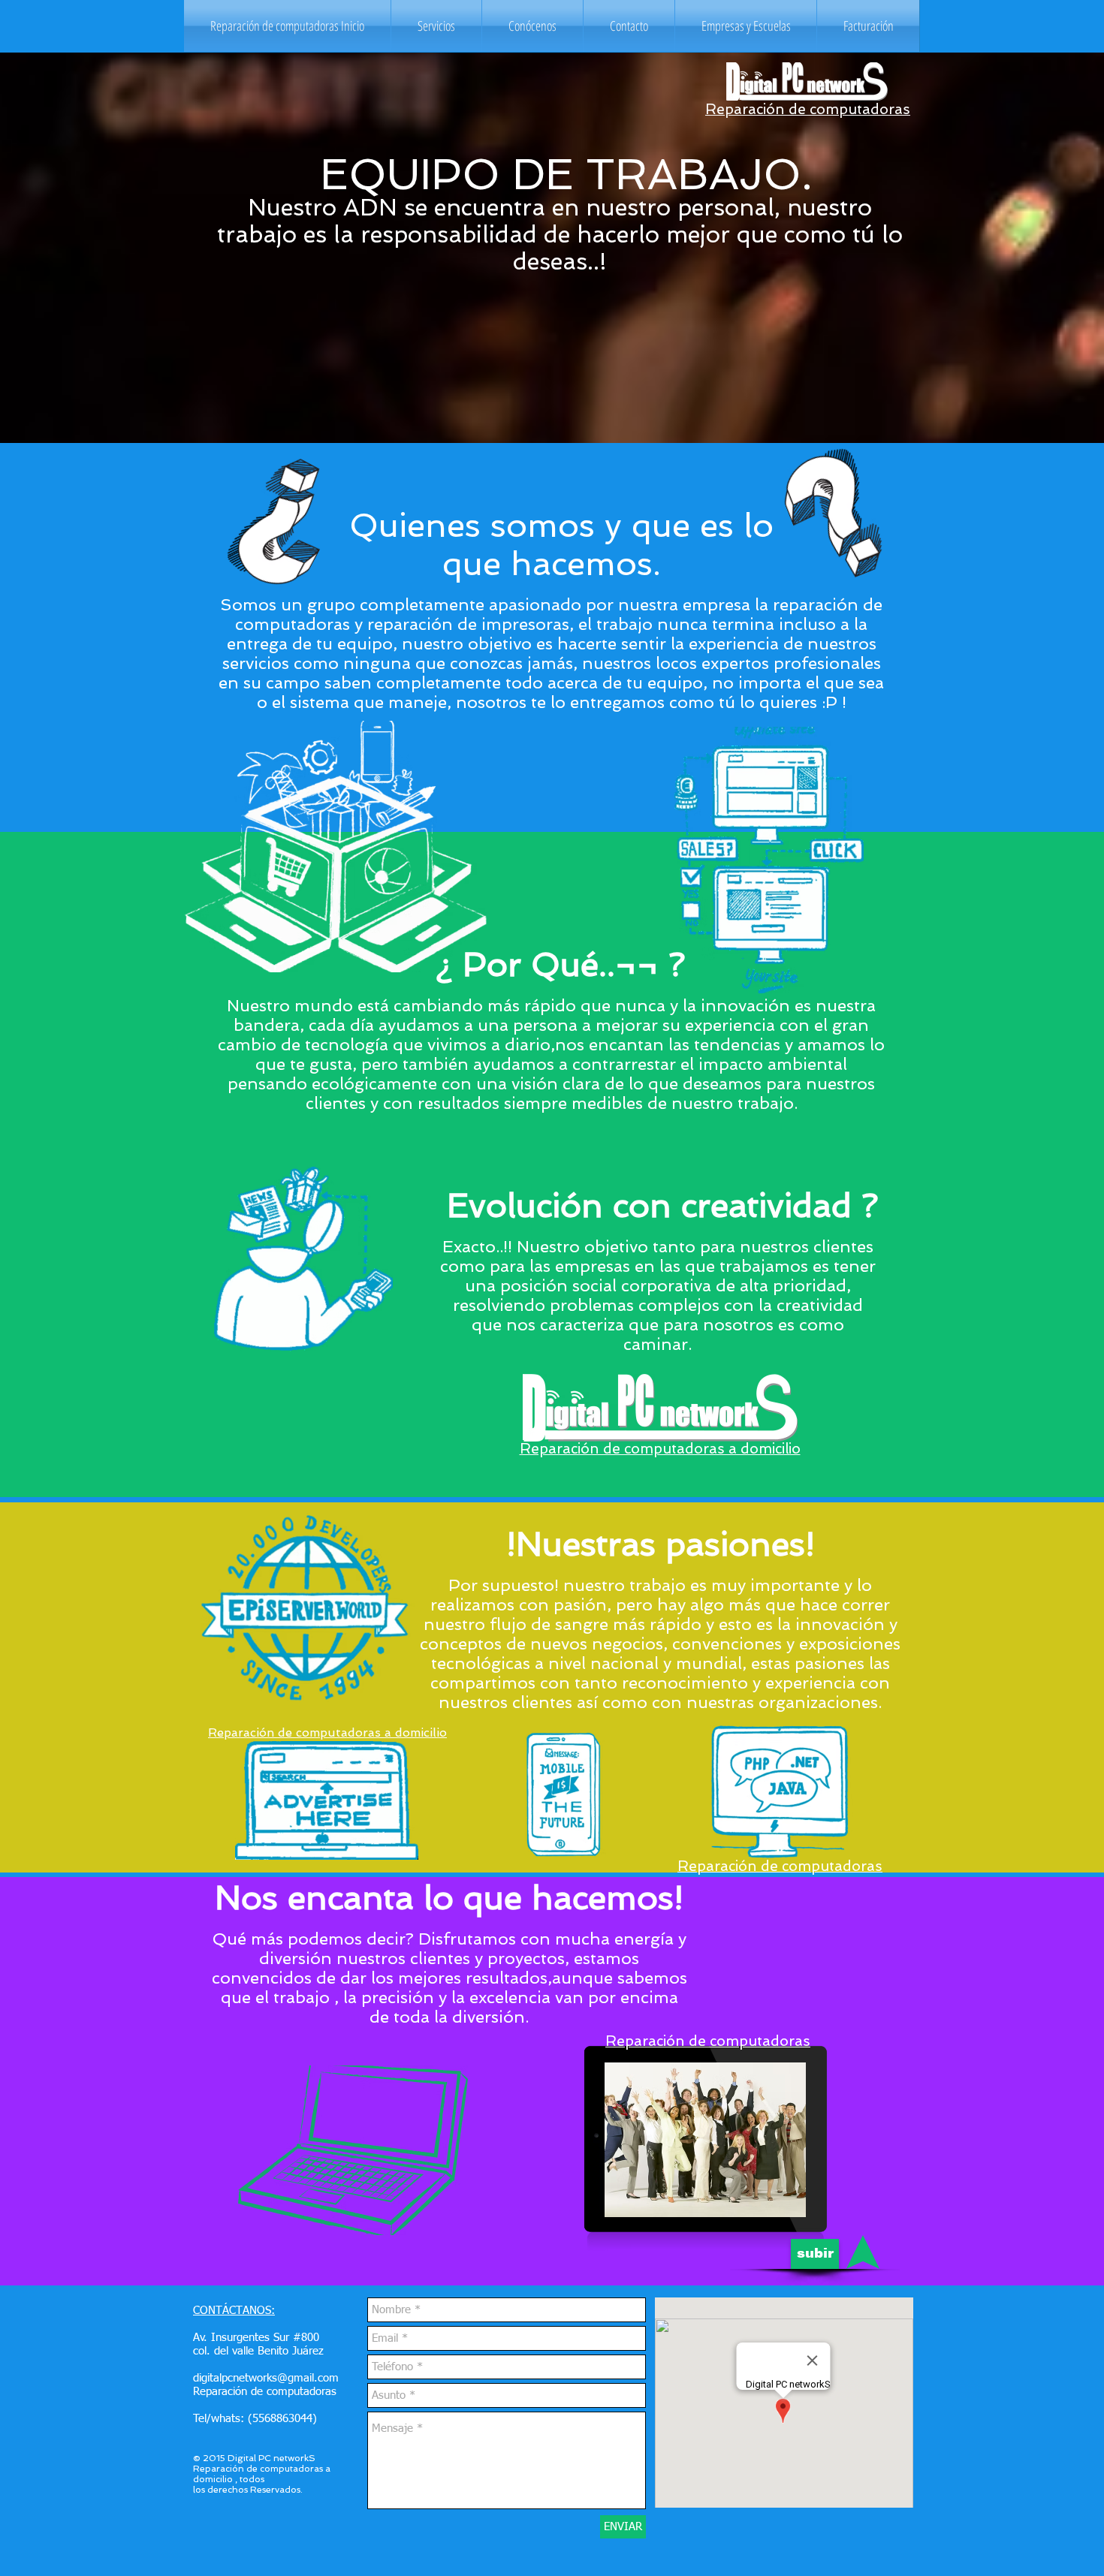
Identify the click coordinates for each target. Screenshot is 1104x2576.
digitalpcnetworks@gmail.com (266, 2378)
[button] (436, 26)
